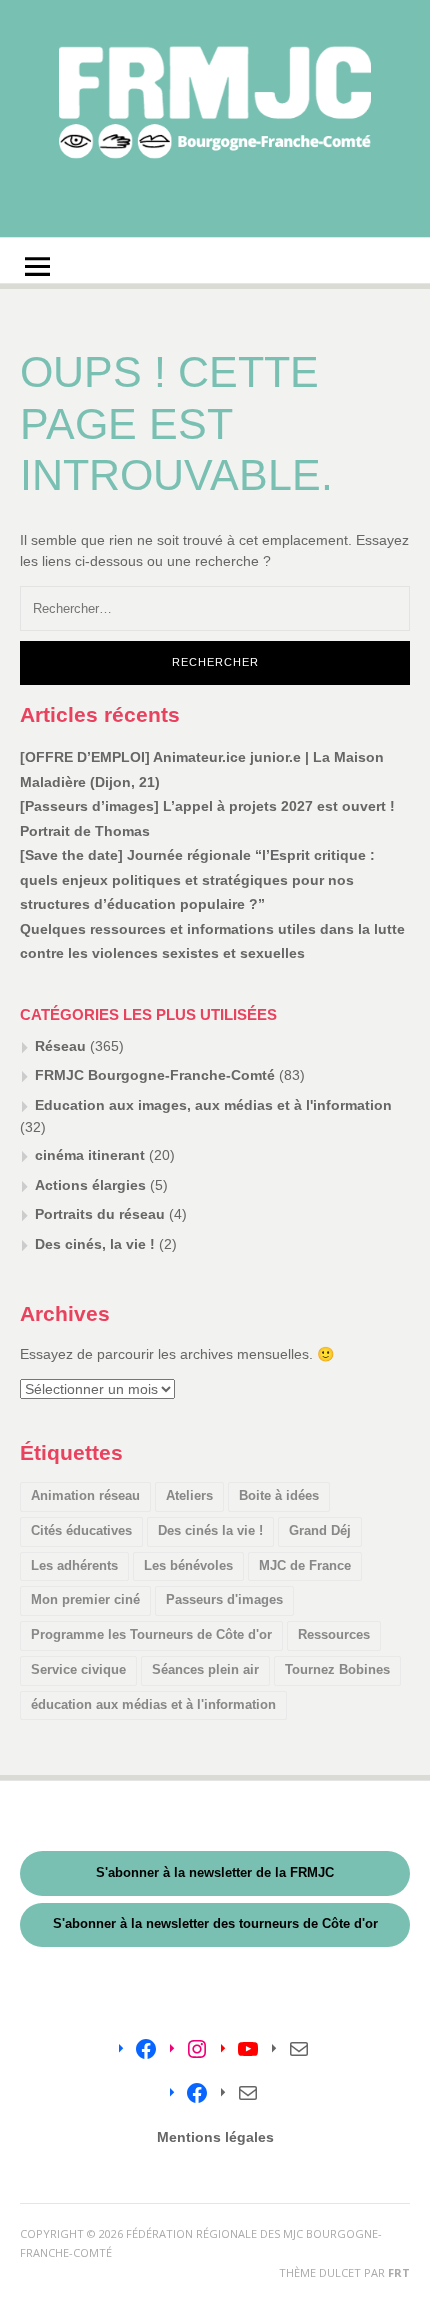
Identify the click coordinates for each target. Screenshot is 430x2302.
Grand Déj (320, 1530)
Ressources (334, 1634)
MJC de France (305, 1565)
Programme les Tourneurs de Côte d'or (151, 1634)
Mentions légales (215, 2137)
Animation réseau (85, 1495)
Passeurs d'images (224, 1599)
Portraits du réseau (100, 1214)
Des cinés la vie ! (210, 1530)
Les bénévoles (188, 1565)
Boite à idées (279, 1495)
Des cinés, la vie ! (95, 1244)
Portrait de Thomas (85, 831)
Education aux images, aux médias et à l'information (213, 1105)
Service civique (78, 1669)
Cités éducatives (81, 1530)
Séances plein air (205, 1669)
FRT (399, 2272)
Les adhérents (74, 1565)
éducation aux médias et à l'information (153, 1704)
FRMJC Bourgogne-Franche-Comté (155, 1075)
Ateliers (189, 1495)
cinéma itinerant (90, 1155)
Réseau (60, 1046)
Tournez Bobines (337, 1669)
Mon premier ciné (85, 1599)
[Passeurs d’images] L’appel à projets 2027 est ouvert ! (207, 806)
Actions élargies (90, 1185)
